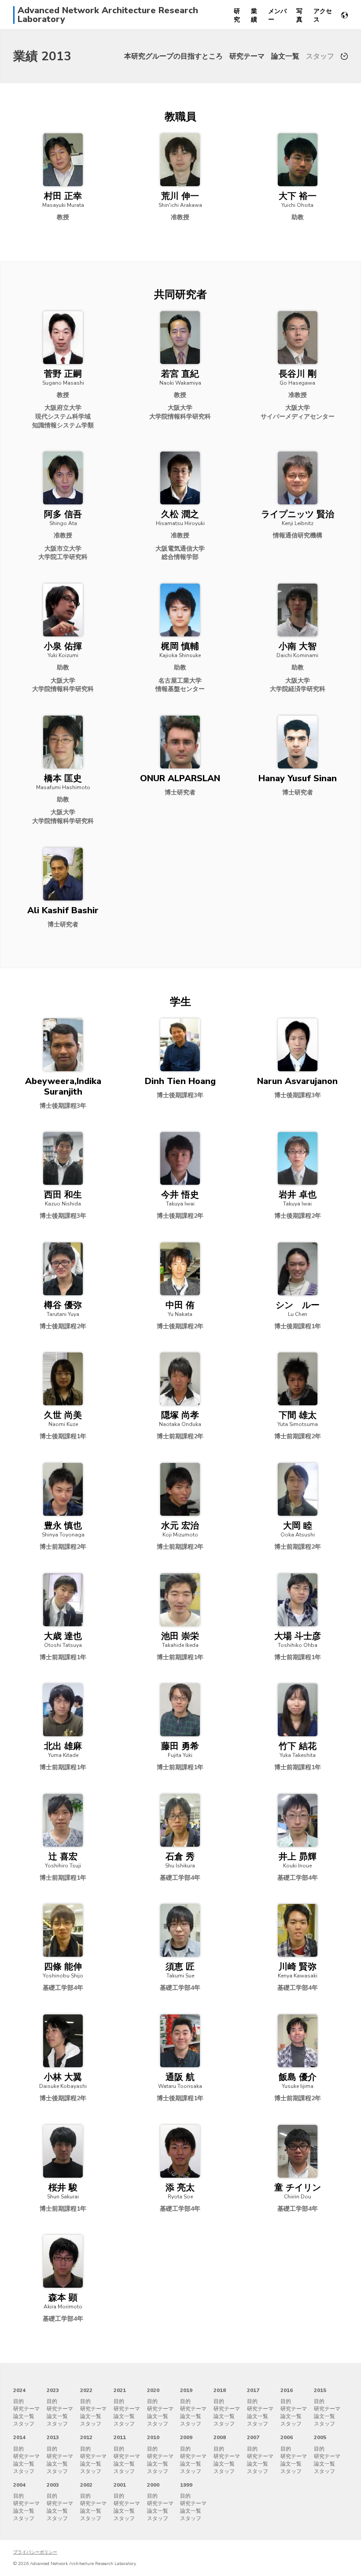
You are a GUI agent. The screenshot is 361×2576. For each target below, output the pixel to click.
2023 (53, 2390)
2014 (19, 2437)
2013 (53, 2437)
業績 (254, 15)
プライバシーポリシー (35, 2552)
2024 (19, 2390)
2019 (186, 2390)
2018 (220, 2390)
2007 (253, 2437)
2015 (320, 2390)
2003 (53, 2485)
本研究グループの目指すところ (173, 56)
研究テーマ (247, 56)
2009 (186, 2437)
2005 (320, 2437)
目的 (18, 2401)
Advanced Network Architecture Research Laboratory (108, 15)
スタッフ (320, 56)
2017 (253, 2390)
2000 (153, 2485)
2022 (86, 2390)
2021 (120, 2390)
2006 (287, 2437)
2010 (153, 2437)
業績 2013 (42, 56)
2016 (287, 2390)
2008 (220, 2437)
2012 (86, 2437)
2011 (120, 2437)
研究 (237, 15)
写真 (299, 15)
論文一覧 (285, 56)
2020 (153, 2390)
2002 (86, 2485)
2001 (120, 2485)
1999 (186, 2485)
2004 (19, 2485)
